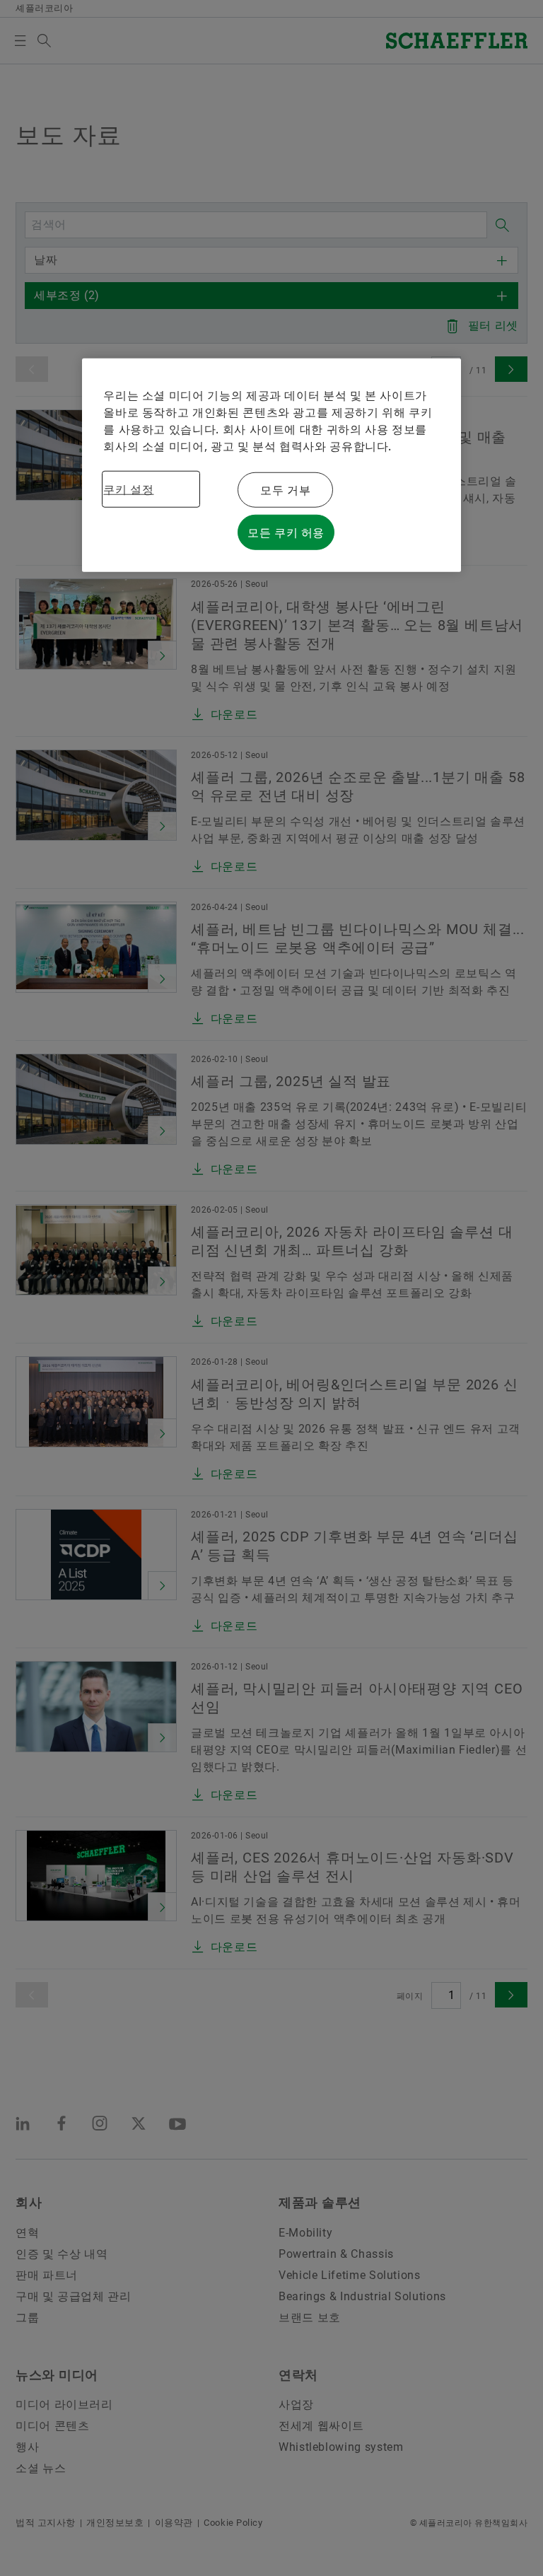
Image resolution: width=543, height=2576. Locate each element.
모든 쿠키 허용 (286, 532)
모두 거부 (285, 490)
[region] (271, 465)
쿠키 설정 (128, 489)
